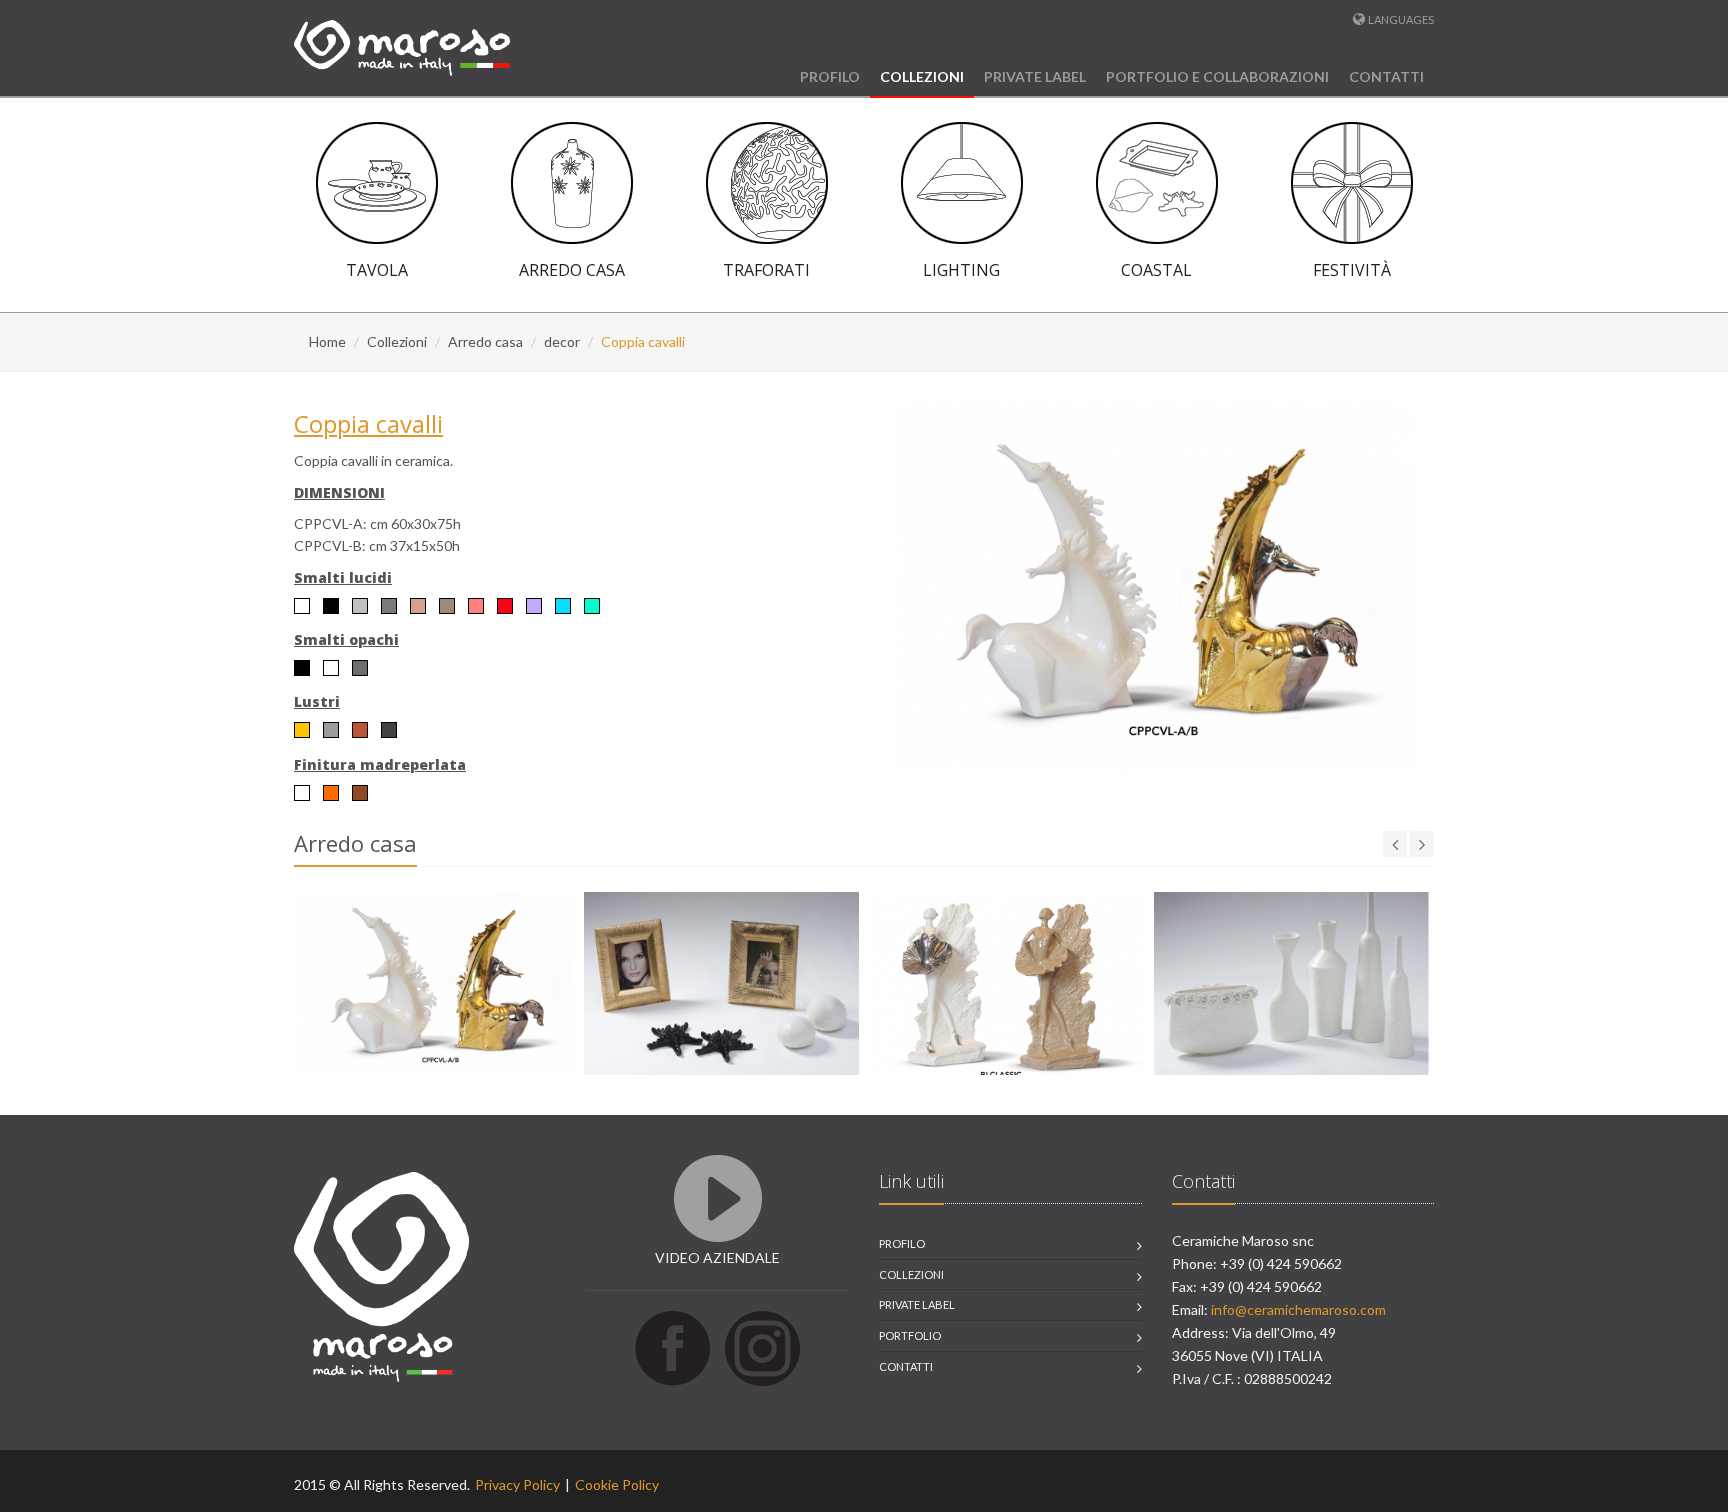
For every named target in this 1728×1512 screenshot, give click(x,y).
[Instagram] (762, 1346)
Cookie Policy (617, 1484)
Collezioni (922, 76)
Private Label (1035, 76)
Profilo (830, 76)
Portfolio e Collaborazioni (1217, 76)
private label (917, 1304)
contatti (906, 1366)
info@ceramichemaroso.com (1298, 1309)
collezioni (911, 1274)
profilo (902, 1243)
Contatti (1386, 76)
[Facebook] (672, 1346)
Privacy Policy (517, 1484)
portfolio (910, 1335)
